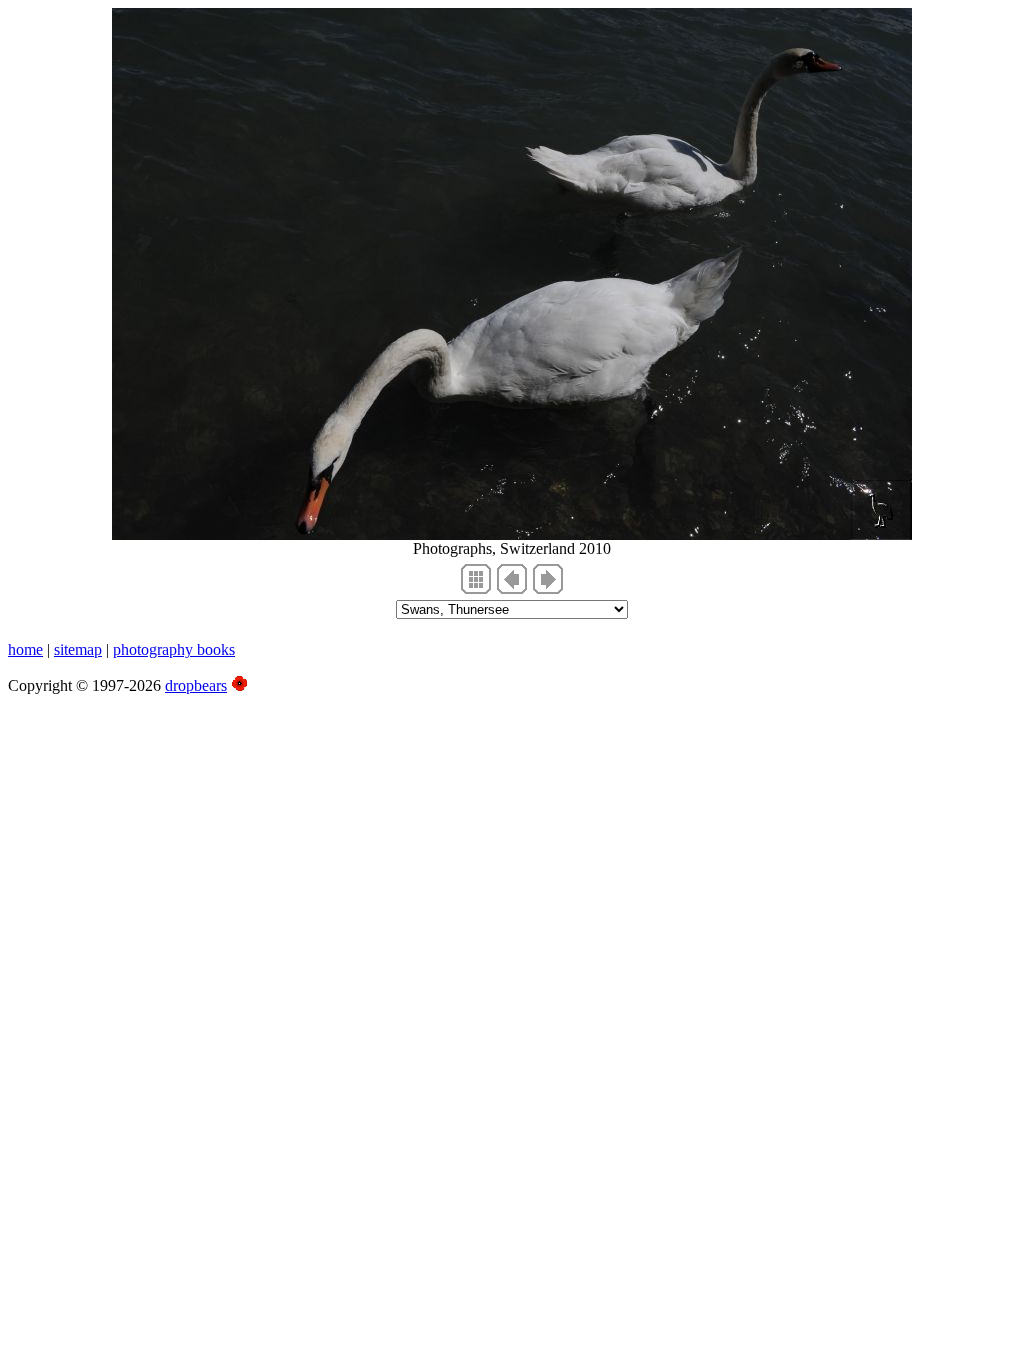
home (25, 649)
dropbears (196, 685)
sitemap (78, 649)
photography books (174, 649)
